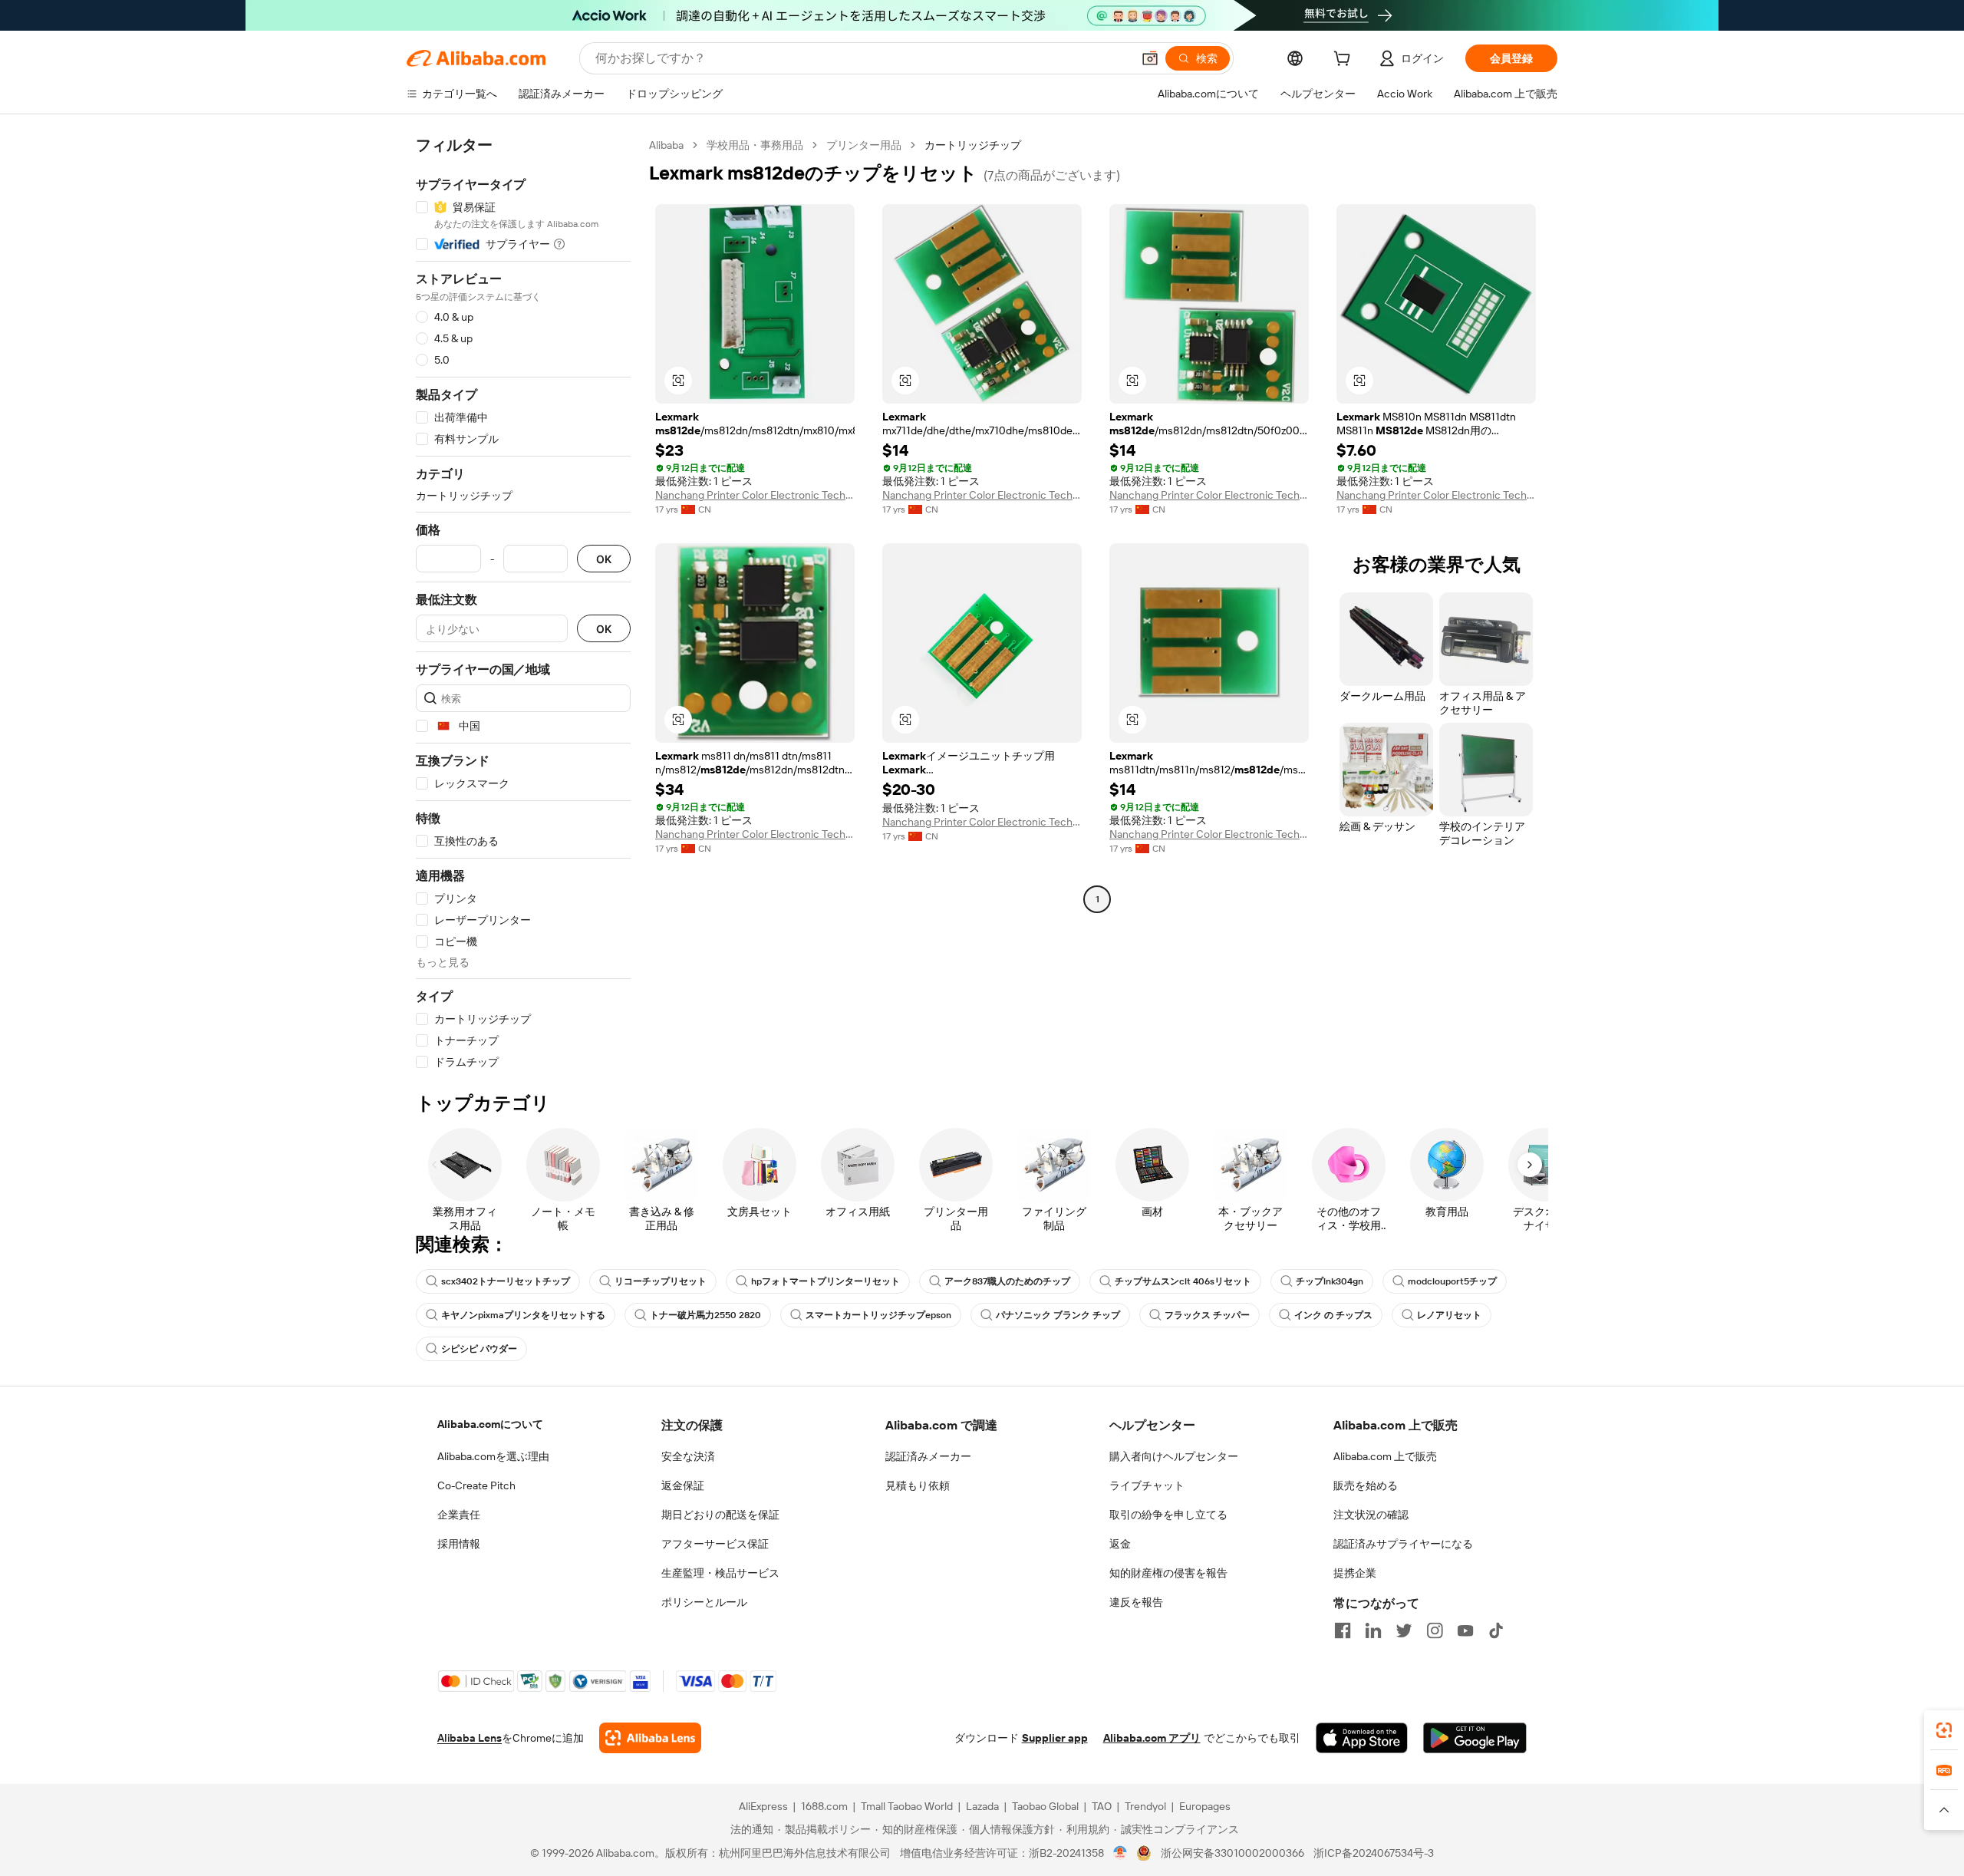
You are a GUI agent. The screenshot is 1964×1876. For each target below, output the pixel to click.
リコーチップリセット (661, 1281)
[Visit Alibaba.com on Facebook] (1343, 1630)
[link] (1944, 1730)
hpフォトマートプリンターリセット (825, 1281)
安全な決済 (688, 1456)
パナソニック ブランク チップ (1058, 1315)
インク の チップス (1333, 1315)
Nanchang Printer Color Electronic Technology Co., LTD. (755, 495)
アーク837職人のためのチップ (1007, 1281)
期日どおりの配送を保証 (720, 1515)
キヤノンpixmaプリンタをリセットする (523, 1315)
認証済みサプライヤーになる (1403, 1544)
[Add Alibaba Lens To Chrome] (650, 1738)
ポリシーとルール (704, 1602)
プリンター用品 (864, 145)
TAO (1102, 1806)
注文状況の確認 (1371, 1515)
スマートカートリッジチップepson (878, 1315)
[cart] (1345, 61)
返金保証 (683, 1485)
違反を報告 (1136, 1602)
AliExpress (763, 1806)
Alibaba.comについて (490, 1424)
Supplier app (1055, 1738)
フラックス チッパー (1207, 1315)
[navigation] (523, 604)
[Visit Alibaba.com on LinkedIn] (1373, 1630)
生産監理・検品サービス (720, 1573)
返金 (1120, 1544)
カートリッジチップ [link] (973, 145)
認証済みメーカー (928, 1456)
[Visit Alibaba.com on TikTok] (1496, 1630)
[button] (1150, 58)
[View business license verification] (1120, 1853)
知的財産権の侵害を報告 (1168, 1573)
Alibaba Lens (470, 1738)
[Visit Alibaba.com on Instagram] (1435, 1630)
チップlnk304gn (1330, 1281)
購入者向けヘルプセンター (1174, 1456)
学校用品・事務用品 (755, 145)
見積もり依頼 (918, 1485)
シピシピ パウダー (479, 1349)
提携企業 (1355, 1573)
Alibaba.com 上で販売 (1385, 1456)
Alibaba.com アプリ (1152, 1738)
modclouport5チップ (1452, 1281)
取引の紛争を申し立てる (1168, 1515)
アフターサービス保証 (715, 1544)
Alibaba (666, 145)
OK (604, 559)
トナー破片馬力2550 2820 (705, 1315)
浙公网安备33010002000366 (1232, 1853)
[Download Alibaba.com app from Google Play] (1475, 1738)
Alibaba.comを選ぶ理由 (493, 1456)
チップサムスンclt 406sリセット (1183, 1281)
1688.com (824, 1806)
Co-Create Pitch (476, 1485)
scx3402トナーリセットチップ (506, 1281)
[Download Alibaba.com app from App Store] (1362, 1738)
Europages (1205, 1806)
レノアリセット (1449, 1315)
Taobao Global (1045, 1806)
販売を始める (1366, 1485)
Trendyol (1145, 1806)
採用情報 (459, 1544)
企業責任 (459, 1515)
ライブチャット (1147, 1485)
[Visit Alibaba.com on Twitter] (1404, 1630)
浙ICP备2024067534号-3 (1374, 1853)
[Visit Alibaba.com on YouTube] (1465, 1630)
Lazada (982, 1806)
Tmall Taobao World (907, 1806)
